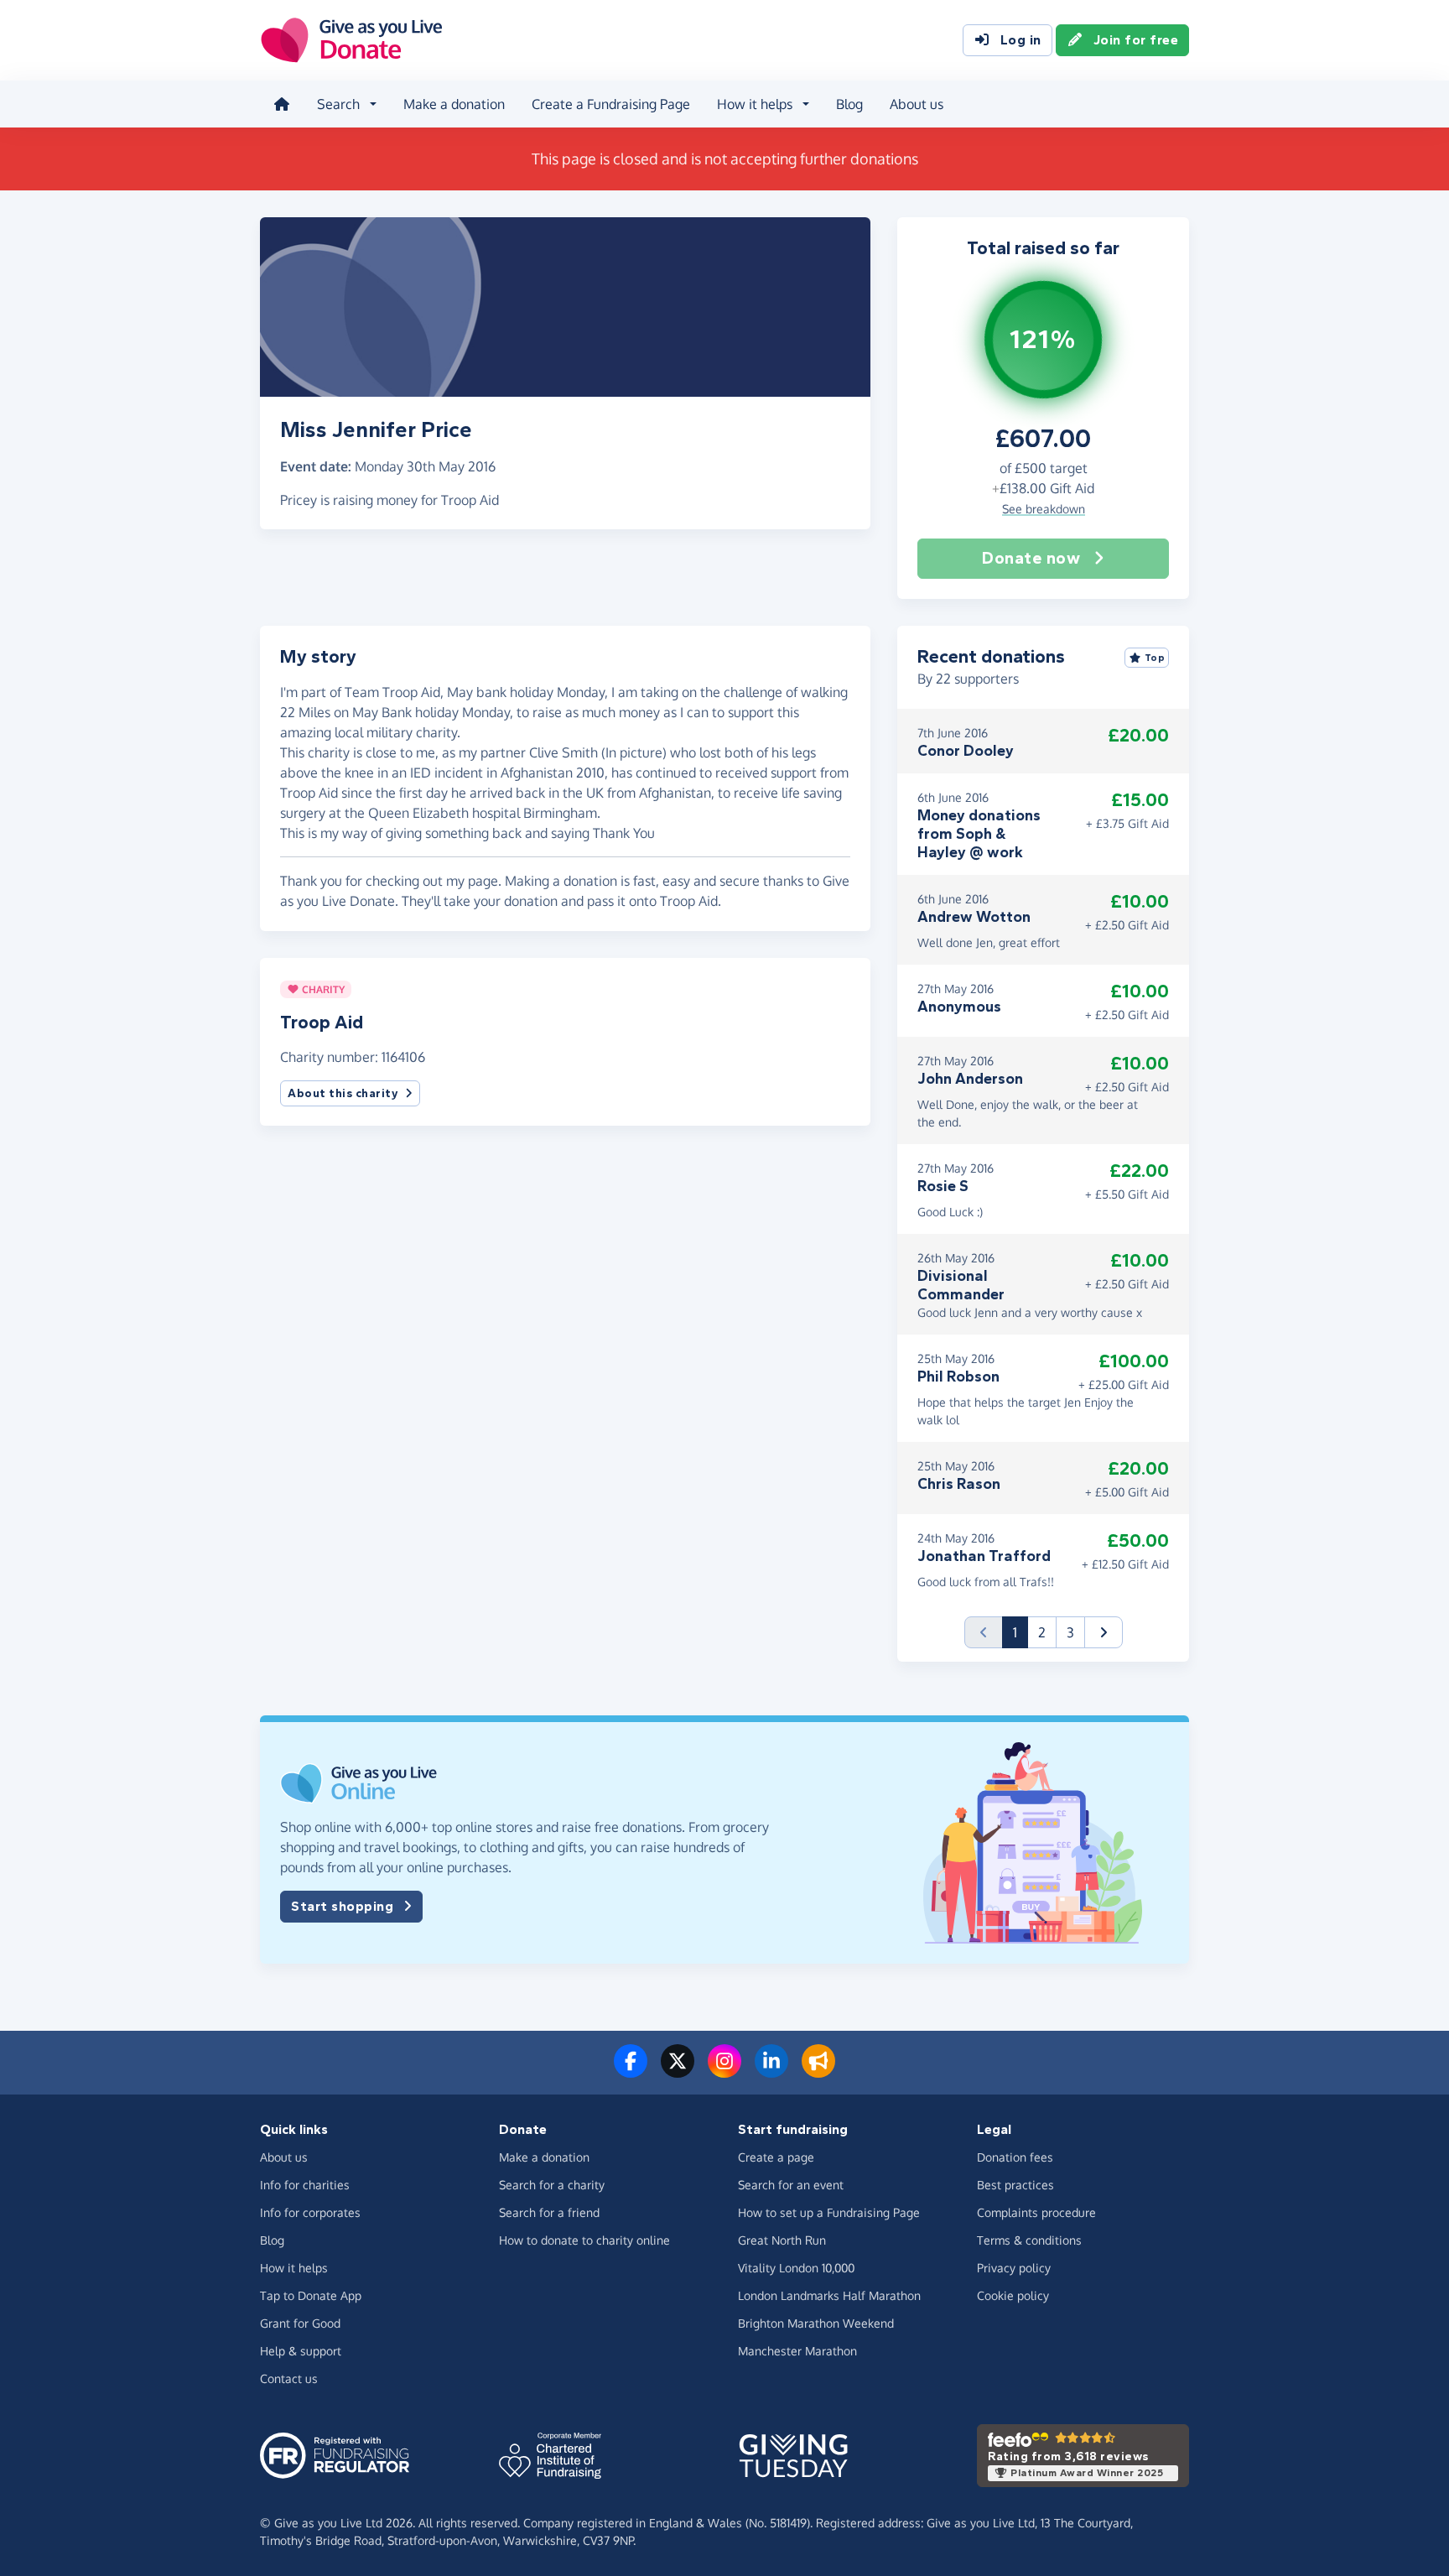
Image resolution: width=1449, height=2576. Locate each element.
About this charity (343, 1093)
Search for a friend (549, 2212)
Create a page (776, 2157)
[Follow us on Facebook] (631, 2071)
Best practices (1015, 2185)
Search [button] (338, 104)
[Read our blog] (818, 2071)
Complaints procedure (1036, 2212)
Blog (849, 104)
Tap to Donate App (311, 2295)
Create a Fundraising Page (611, 104)
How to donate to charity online (584, 2240)
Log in (1021, 40)
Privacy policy (1014, 2268)
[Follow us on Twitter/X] (678, 2071)
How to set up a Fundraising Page (829, 2212)
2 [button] (1042, 1632)
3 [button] (1070, 1632)
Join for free (1136, 40)
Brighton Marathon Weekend (816, 2323)
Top (1155, 658)
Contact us (289, 2378)
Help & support (301, 2351)
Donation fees (1015, 2157)
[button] (1104, 1632)
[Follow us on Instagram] (724, 2071)
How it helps (294, 2268)
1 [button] (1021, 1632)
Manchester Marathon (797, 2351)
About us (917, 104)
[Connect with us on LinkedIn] (771, 2071)
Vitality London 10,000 (796, 2268)
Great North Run (782, 2240)
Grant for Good (300, 2323)
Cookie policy (1013, 2295)
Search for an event (791, 2185)
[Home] (282, 104)
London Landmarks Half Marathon (829, 2295)
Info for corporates (310, 2212)
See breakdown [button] (1044, 509)
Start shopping (342, 1906)
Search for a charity (552, 2185)
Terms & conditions (1029, 2240)
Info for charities (305, 2185)
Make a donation (454, 104)
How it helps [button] (755, 104)
